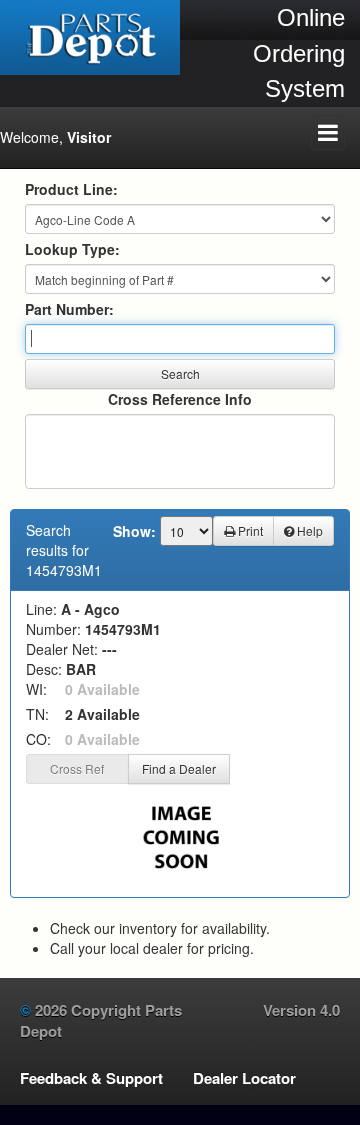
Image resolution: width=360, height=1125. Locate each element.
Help (308, 530)
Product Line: (71, 189)
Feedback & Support (91, 1078)
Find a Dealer (179, 768)
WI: (36, 689)
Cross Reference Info (180, 399)
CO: (38, 739)
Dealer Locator (244, 1078)
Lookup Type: (72, 249)
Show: (134, 531)
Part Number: (69, 309)
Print (249, 530)
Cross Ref (77, 768)
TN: (37, 714)
